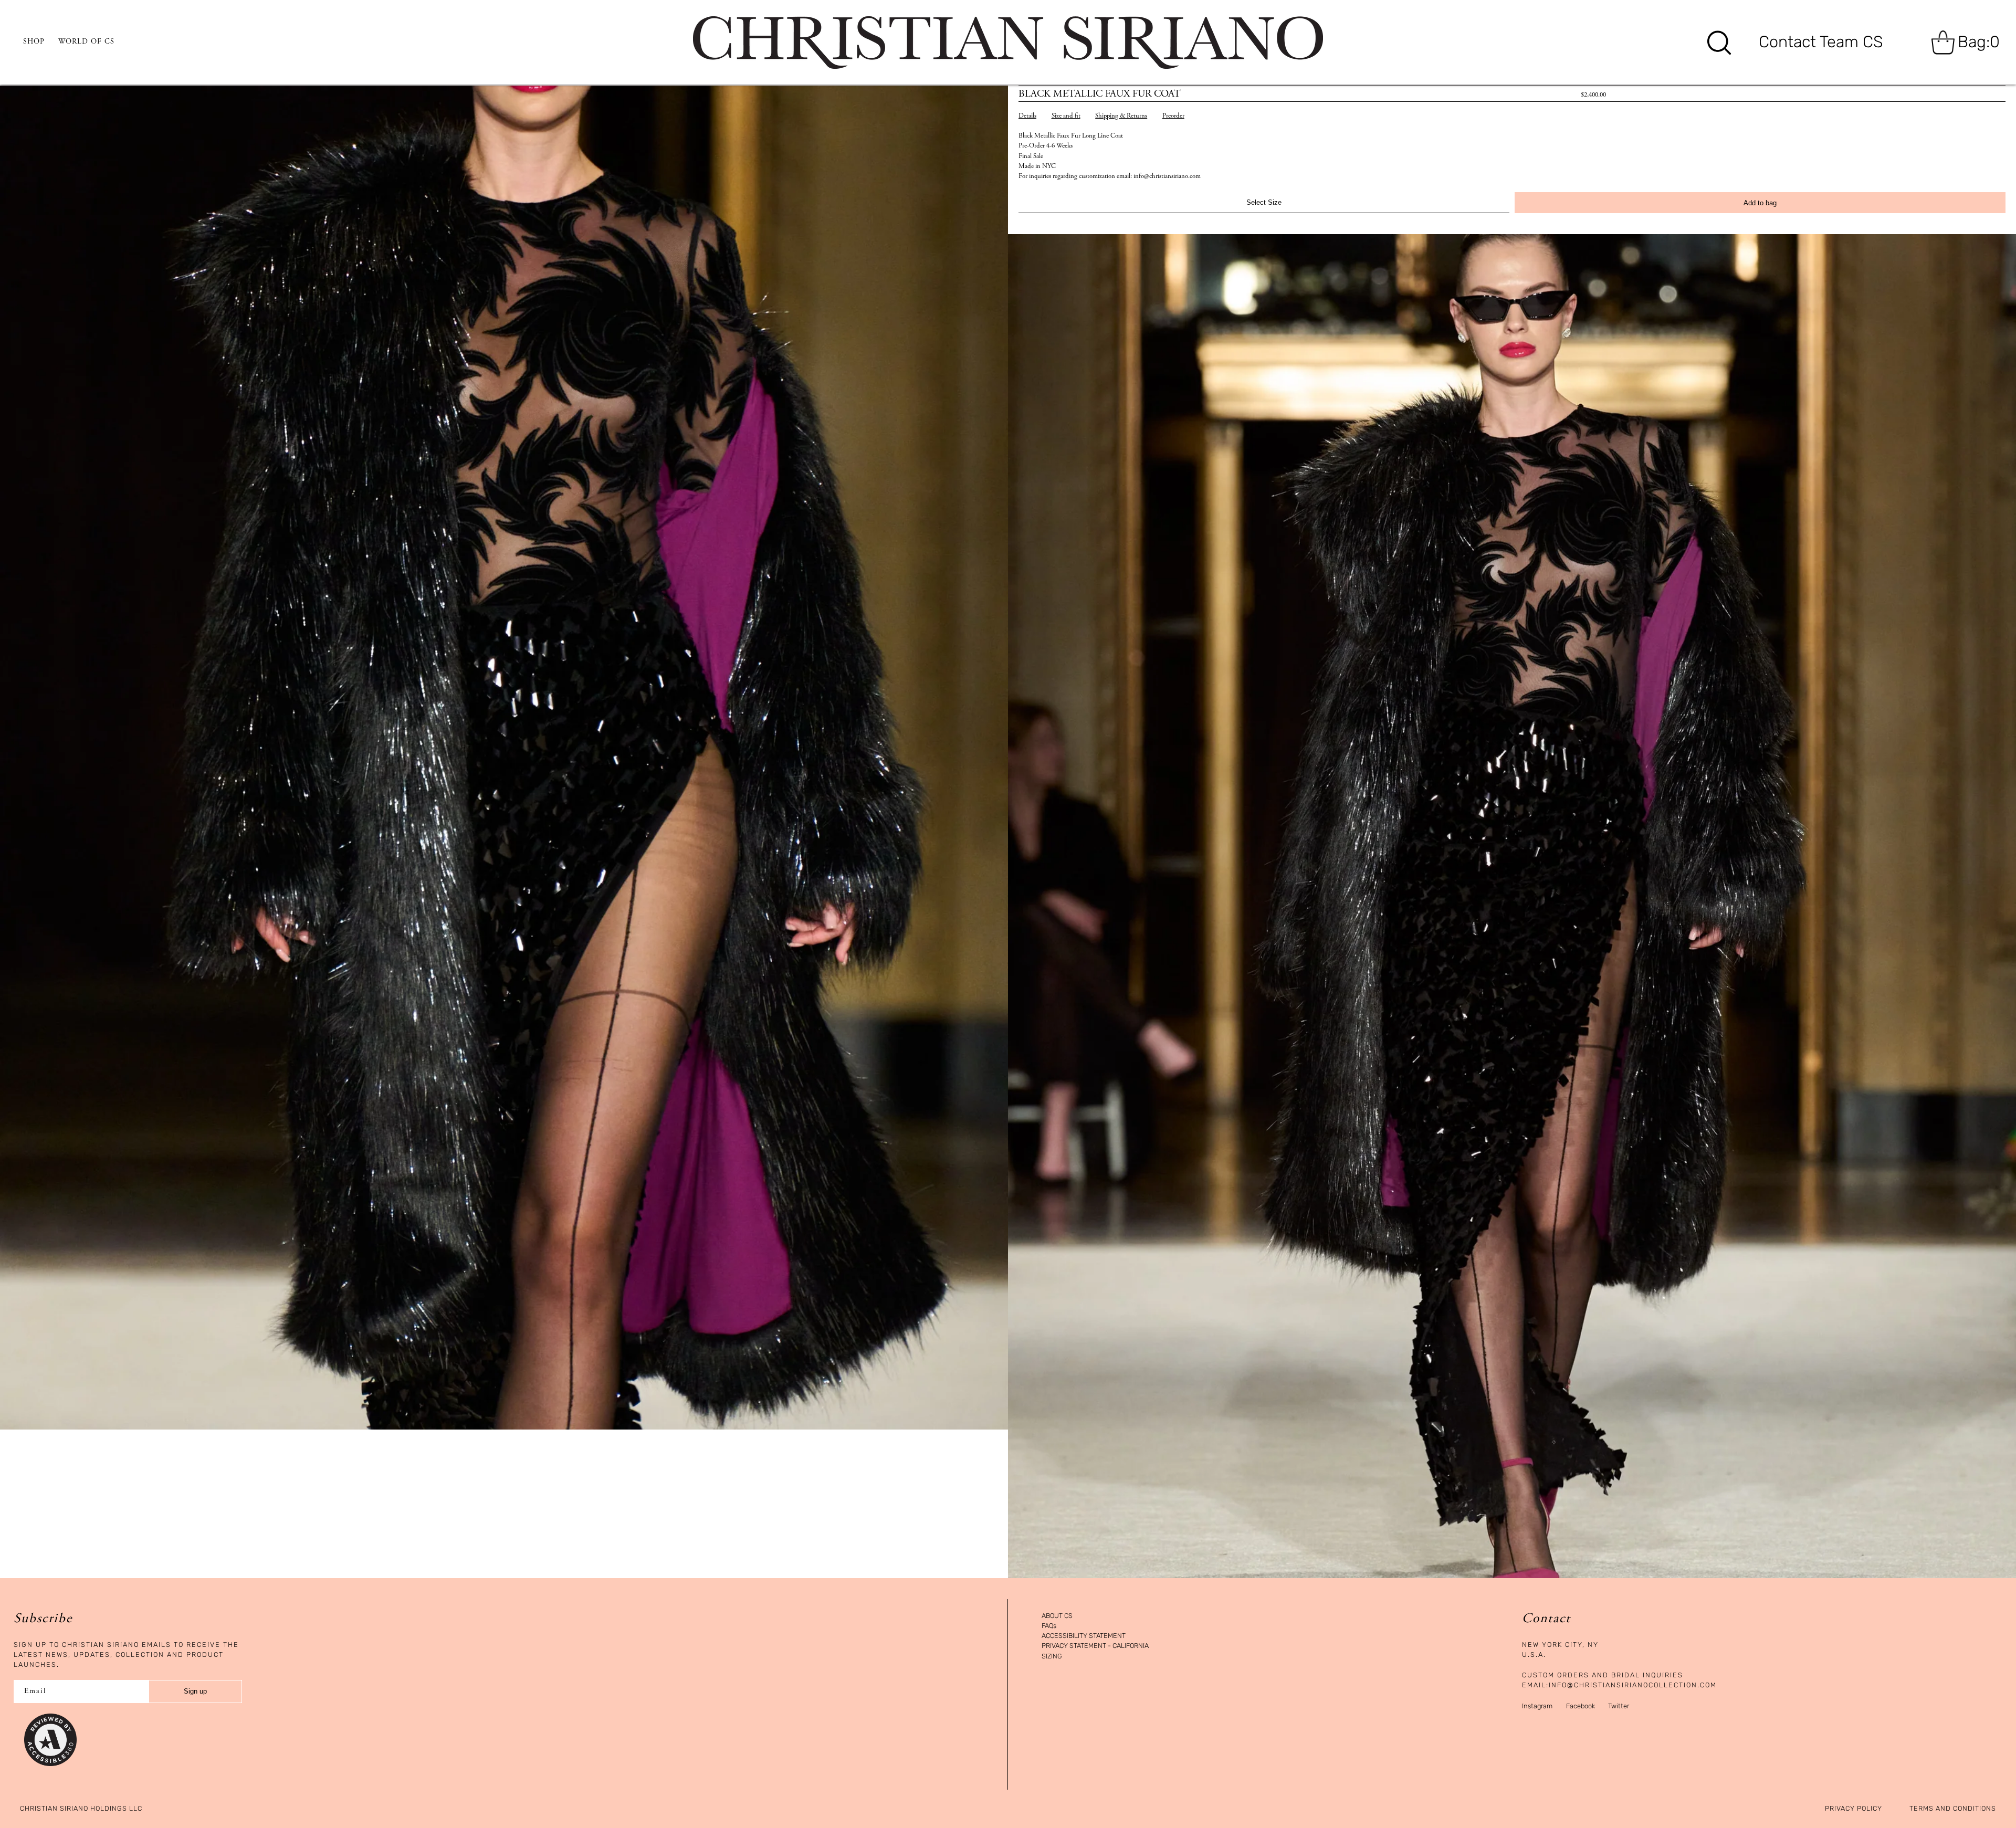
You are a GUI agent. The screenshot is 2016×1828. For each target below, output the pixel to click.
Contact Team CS (1821, 42)
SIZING (1052, 1657)
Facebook (1581, 1706)
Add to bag (1760, 203)
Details (1027, 116)
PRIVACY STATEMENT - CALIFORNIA (1095, 1646)
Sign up (195, 1691)
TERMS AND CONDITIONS (1953, 1809)
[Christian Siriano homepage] (1008, 43)
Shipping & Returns (1121, 116)
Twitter (1619, 1706)
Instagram (1537, 1706)
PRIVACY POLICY (1854, 1809)
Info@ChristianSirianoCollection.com (1633, 1685)
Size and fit (1066, 116)
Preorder (1173, 116)
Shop (34, 42)
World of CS (86, 42)
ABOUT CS (1057, 1616)
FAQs (1049, 1626)
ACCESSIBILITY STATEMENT (1084, 1636)
